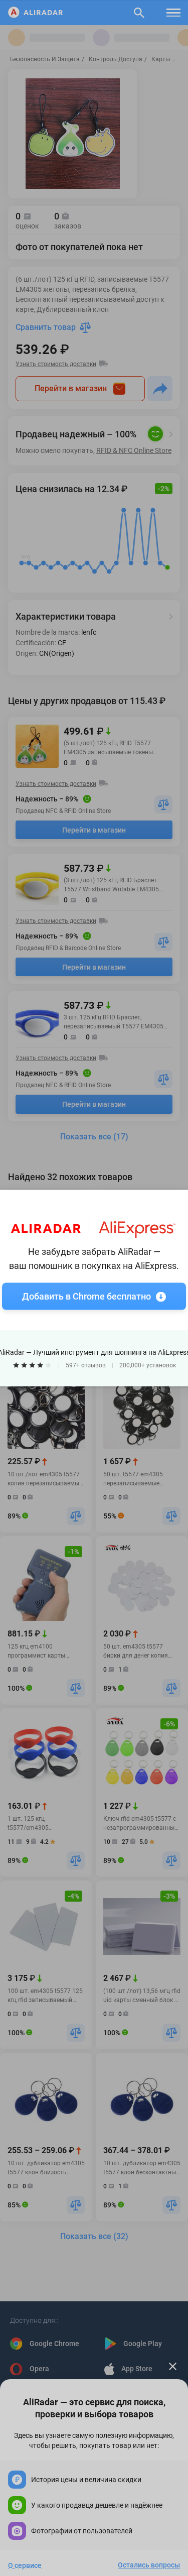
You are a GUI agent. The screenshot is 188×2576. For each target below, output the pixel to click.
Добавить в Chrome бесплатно (86, 1296)
